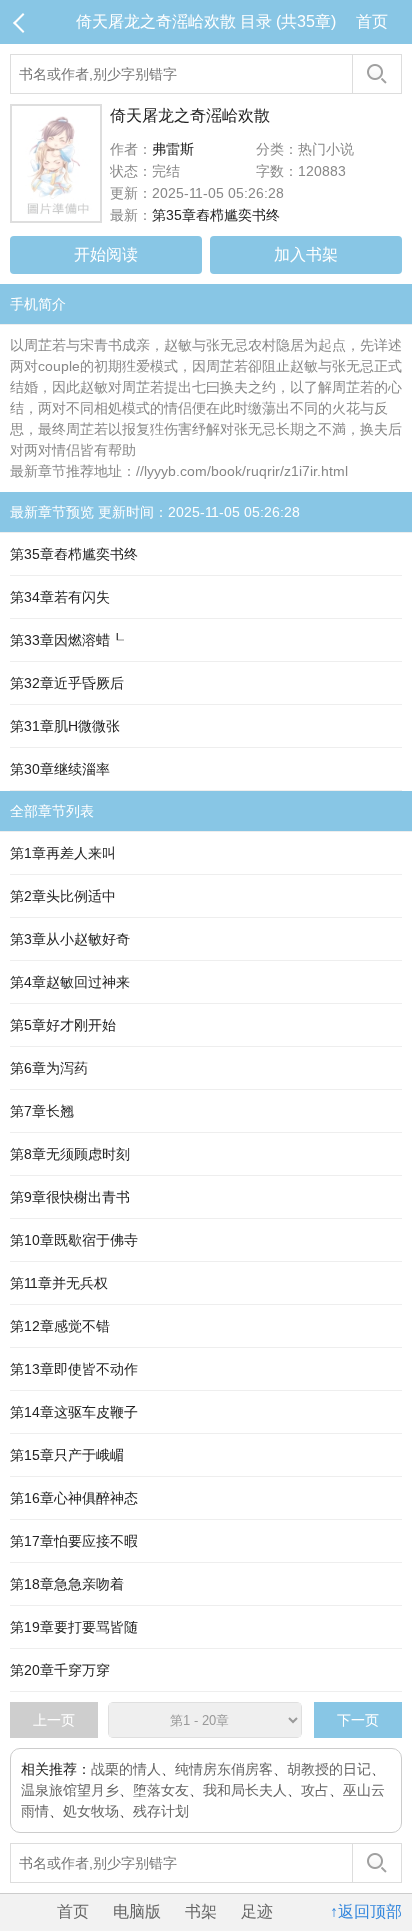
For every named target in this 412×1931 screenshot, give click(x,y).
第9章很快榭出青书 (70, 1197)
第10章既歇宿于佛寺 (74, 1240)
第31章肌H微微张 (65, 726)
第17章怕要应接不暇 (74, 1541)
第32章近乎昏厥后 (67, 683)
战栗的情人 (126, 1769)
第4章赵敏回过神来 (70, 982)
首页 (372, 21)
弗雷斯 (173, 149)
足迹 (257, 1911)
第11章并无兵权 (59, 1283)
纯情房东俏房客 (224, 1769)
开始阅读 (106, 254)
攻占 (315, 1790)
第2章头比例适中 (63, 896)
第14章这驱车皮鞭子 (74, 1412)
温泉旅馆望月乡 (70, 1790)
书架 (201, 1911)
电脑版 (137, 1911)
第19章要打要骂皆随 (74, 1627)
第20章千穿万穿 (60, 1670)
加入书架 (306, 254)
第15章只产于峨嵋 (67, 1455)
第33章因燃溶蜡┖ (67, 640)
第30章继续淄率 (60, 769)
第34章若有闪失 (60, 597)
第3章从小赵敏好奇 (70, 939)
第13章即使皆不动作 (74, 1369)
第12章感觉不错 (60, 1326)
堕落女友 (161, 1790)
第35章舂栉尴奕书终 (216, 215)
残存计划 (161, 1811)
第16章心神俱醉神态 (74, 1498)
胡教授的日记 (329, 1769)
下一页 (358, 1720)
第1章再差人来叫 (63, 853)
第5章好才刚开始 (63, 1025)
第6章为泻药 (49, 1068)
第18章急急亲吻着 (67, 1584)
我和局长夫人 (245, 1790)
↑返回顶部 (366, 1911)
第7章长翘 (42, 1111)
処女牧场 (91, 1811)
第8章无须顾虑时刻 (70, 1154)
